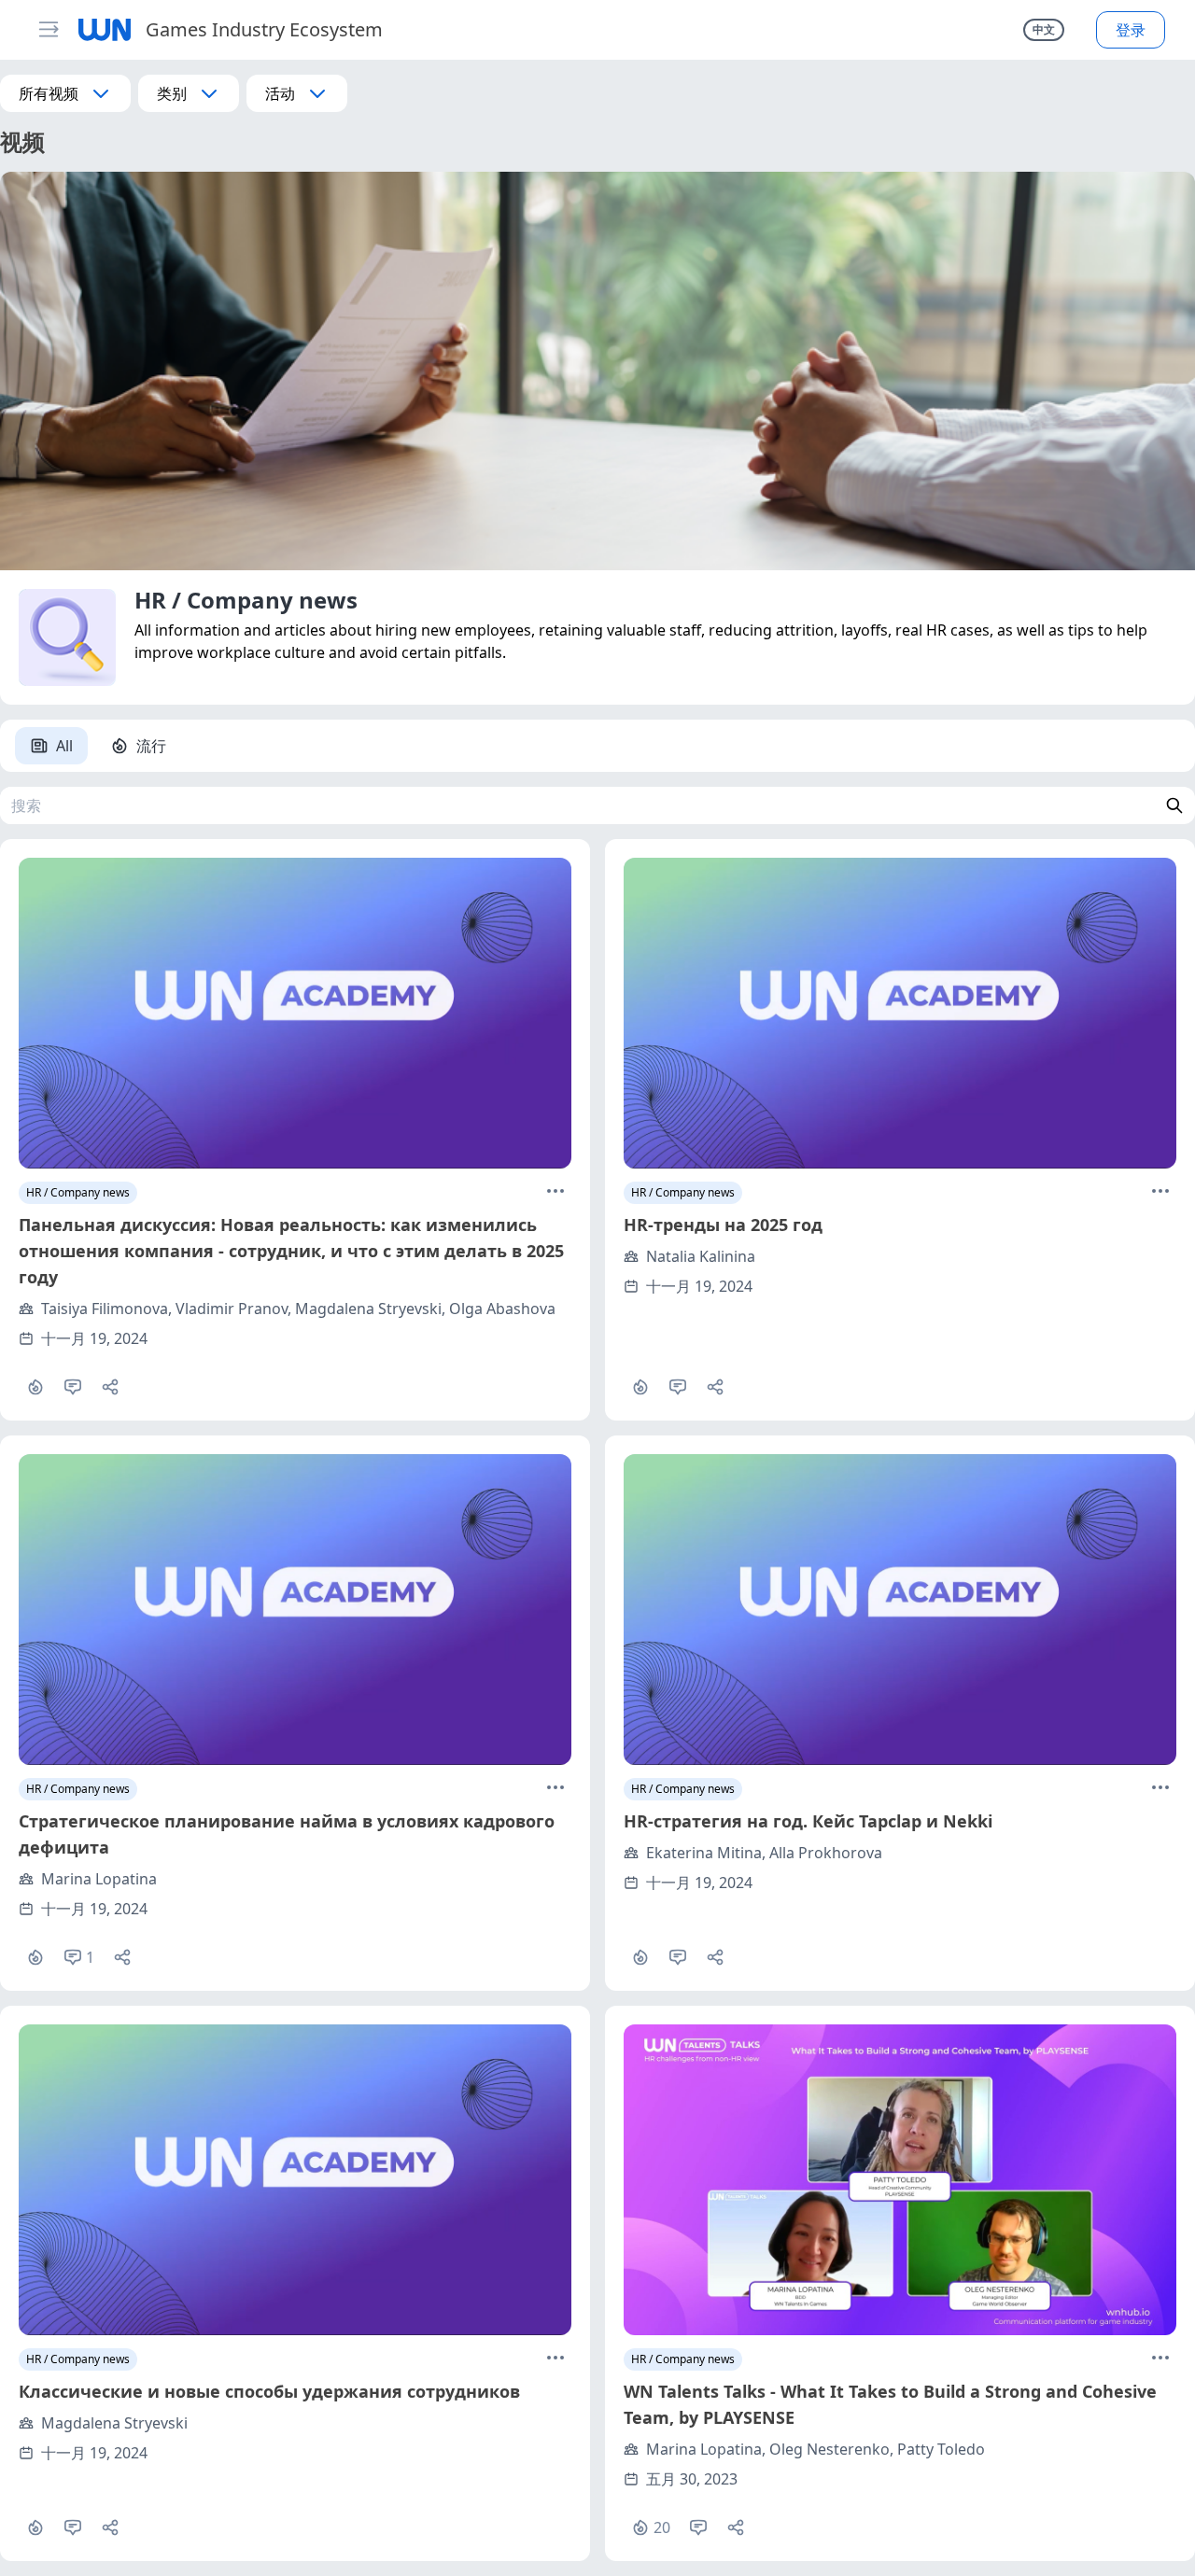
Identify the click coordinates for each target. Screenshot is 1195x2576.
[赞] (35, 1387)
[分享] (110, 1387)
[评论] (73, 1387)
